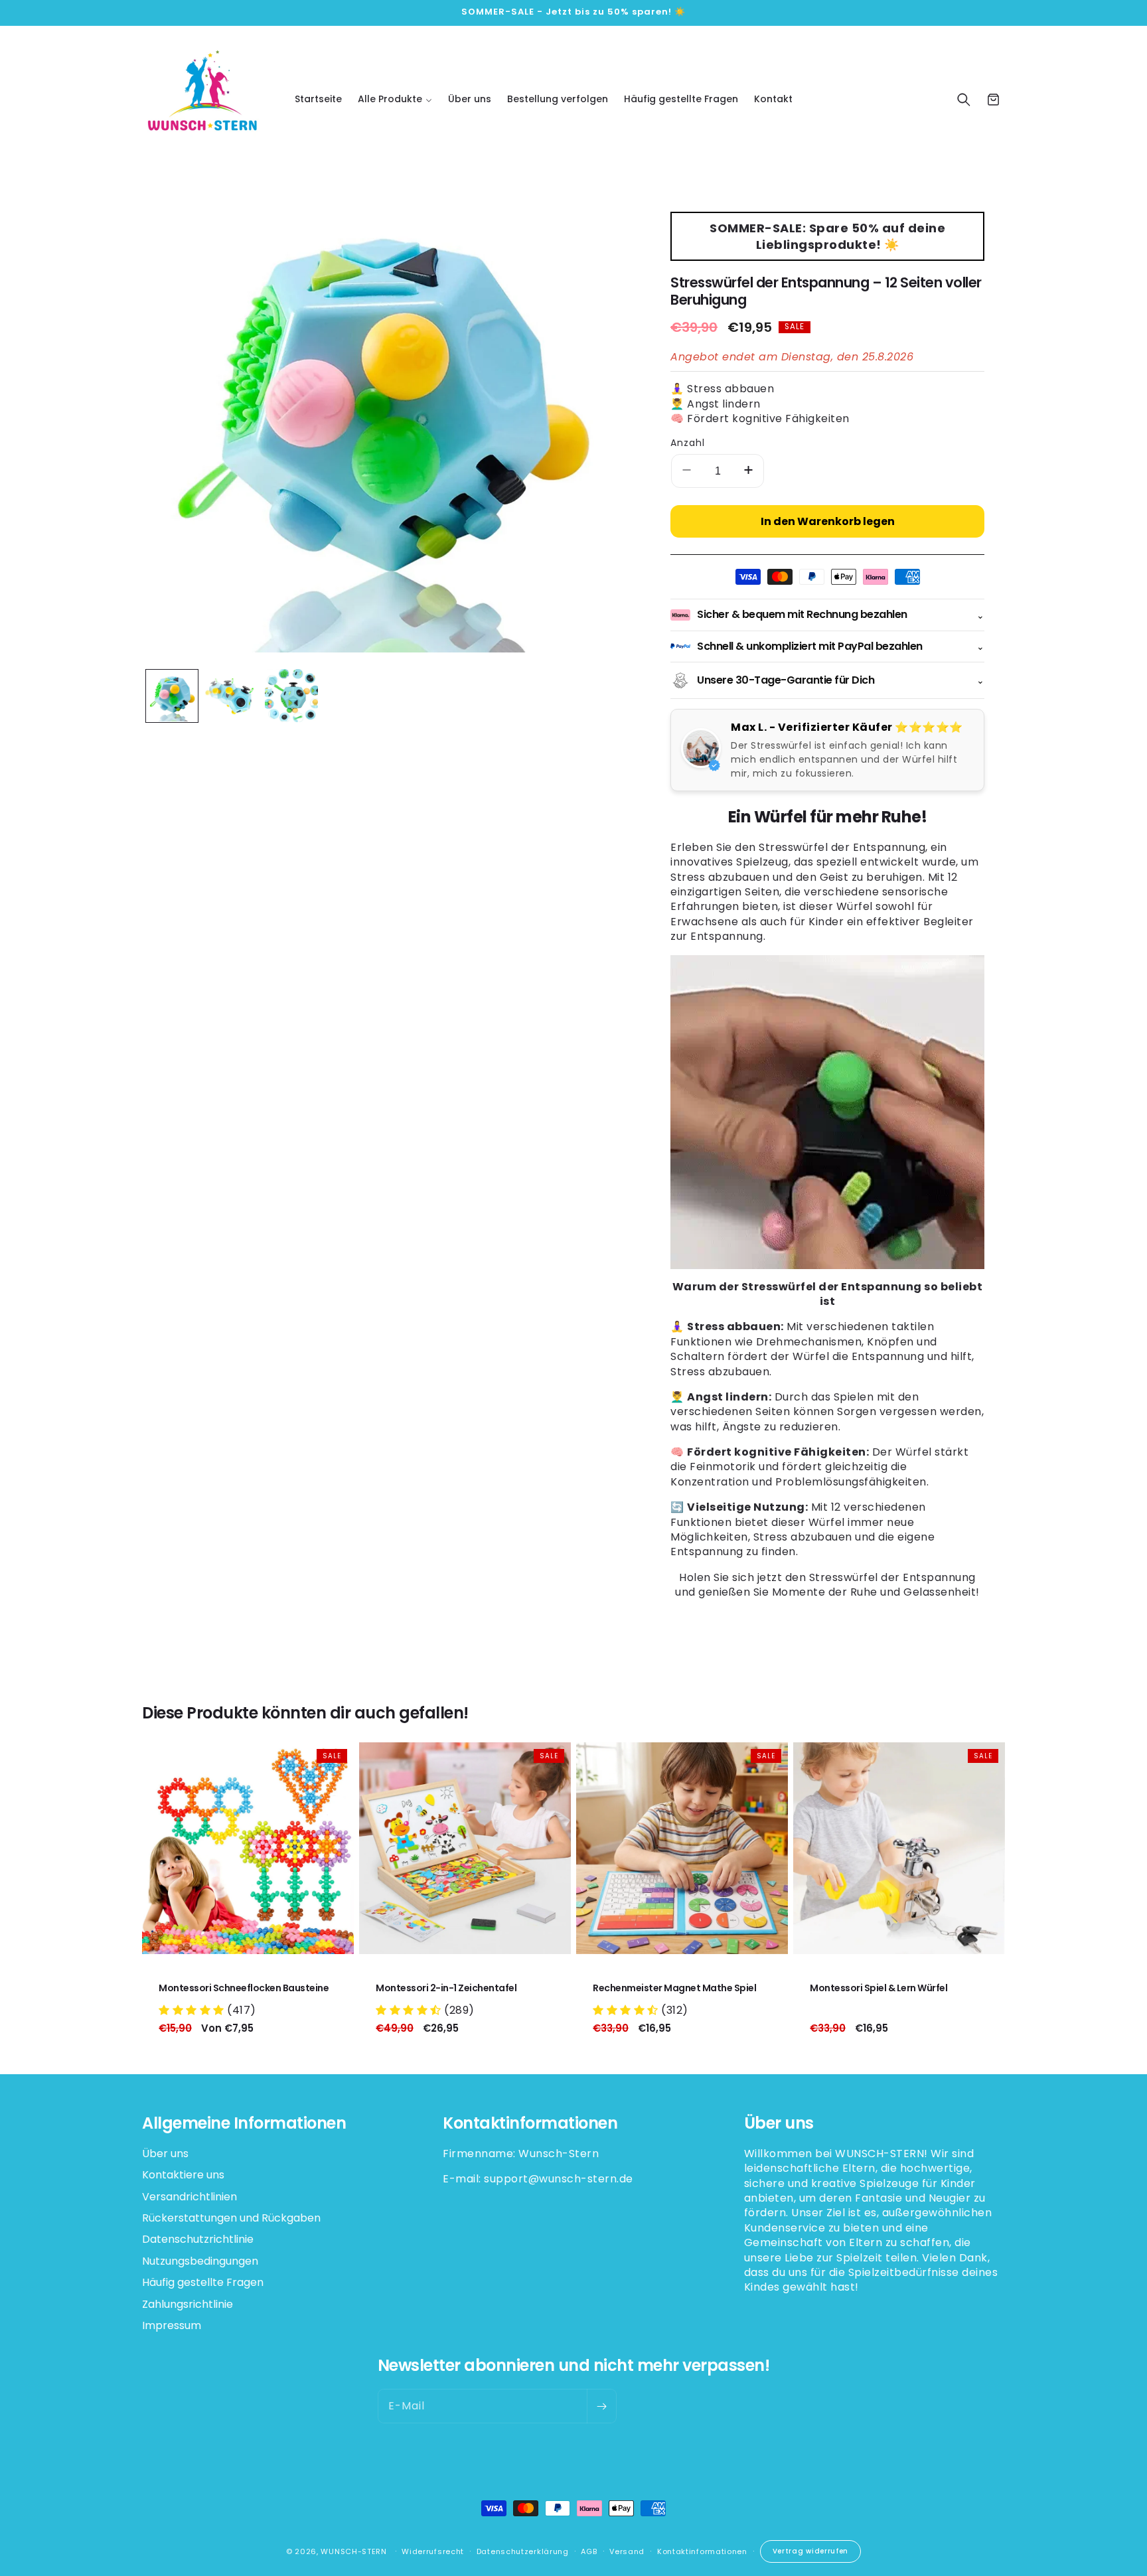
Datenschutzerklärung (523, 2551)
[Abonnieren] (601, 2406)
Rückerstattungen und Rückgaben (231, 2218)
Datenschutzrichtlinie (198, 2239)
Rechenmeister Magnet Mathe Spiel (674, 1988)
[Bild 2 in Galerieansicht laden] (232, 696)
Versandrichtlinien (190, 2197)
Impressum (172, 2325)
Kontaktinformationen (702, 2551)
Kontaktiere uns (183, 2175)
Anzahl (688, 443)
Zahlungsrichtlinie (188, 2304)
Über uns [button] (779, 2124)
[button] (395, 99)
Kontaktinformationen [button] (530, 2124)
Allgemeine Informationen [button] (244, 2124)
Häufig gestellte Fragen (203, 2282)
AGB (589, 2551)
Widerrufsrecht (433, 2551)
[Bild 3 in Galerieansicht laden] (291, 696)
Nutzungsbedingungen (200, 2261)
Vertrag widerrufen (811, 2551)
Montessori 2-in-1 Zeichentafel (446, 1988)
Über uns (165, 2154)
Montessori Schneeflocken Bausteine (244, 1988)
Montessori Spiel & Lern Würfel (879, 1988)
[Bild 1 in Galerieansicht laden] (172, 696)
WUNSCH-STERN (353, 2551)
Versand (627, 2551)
